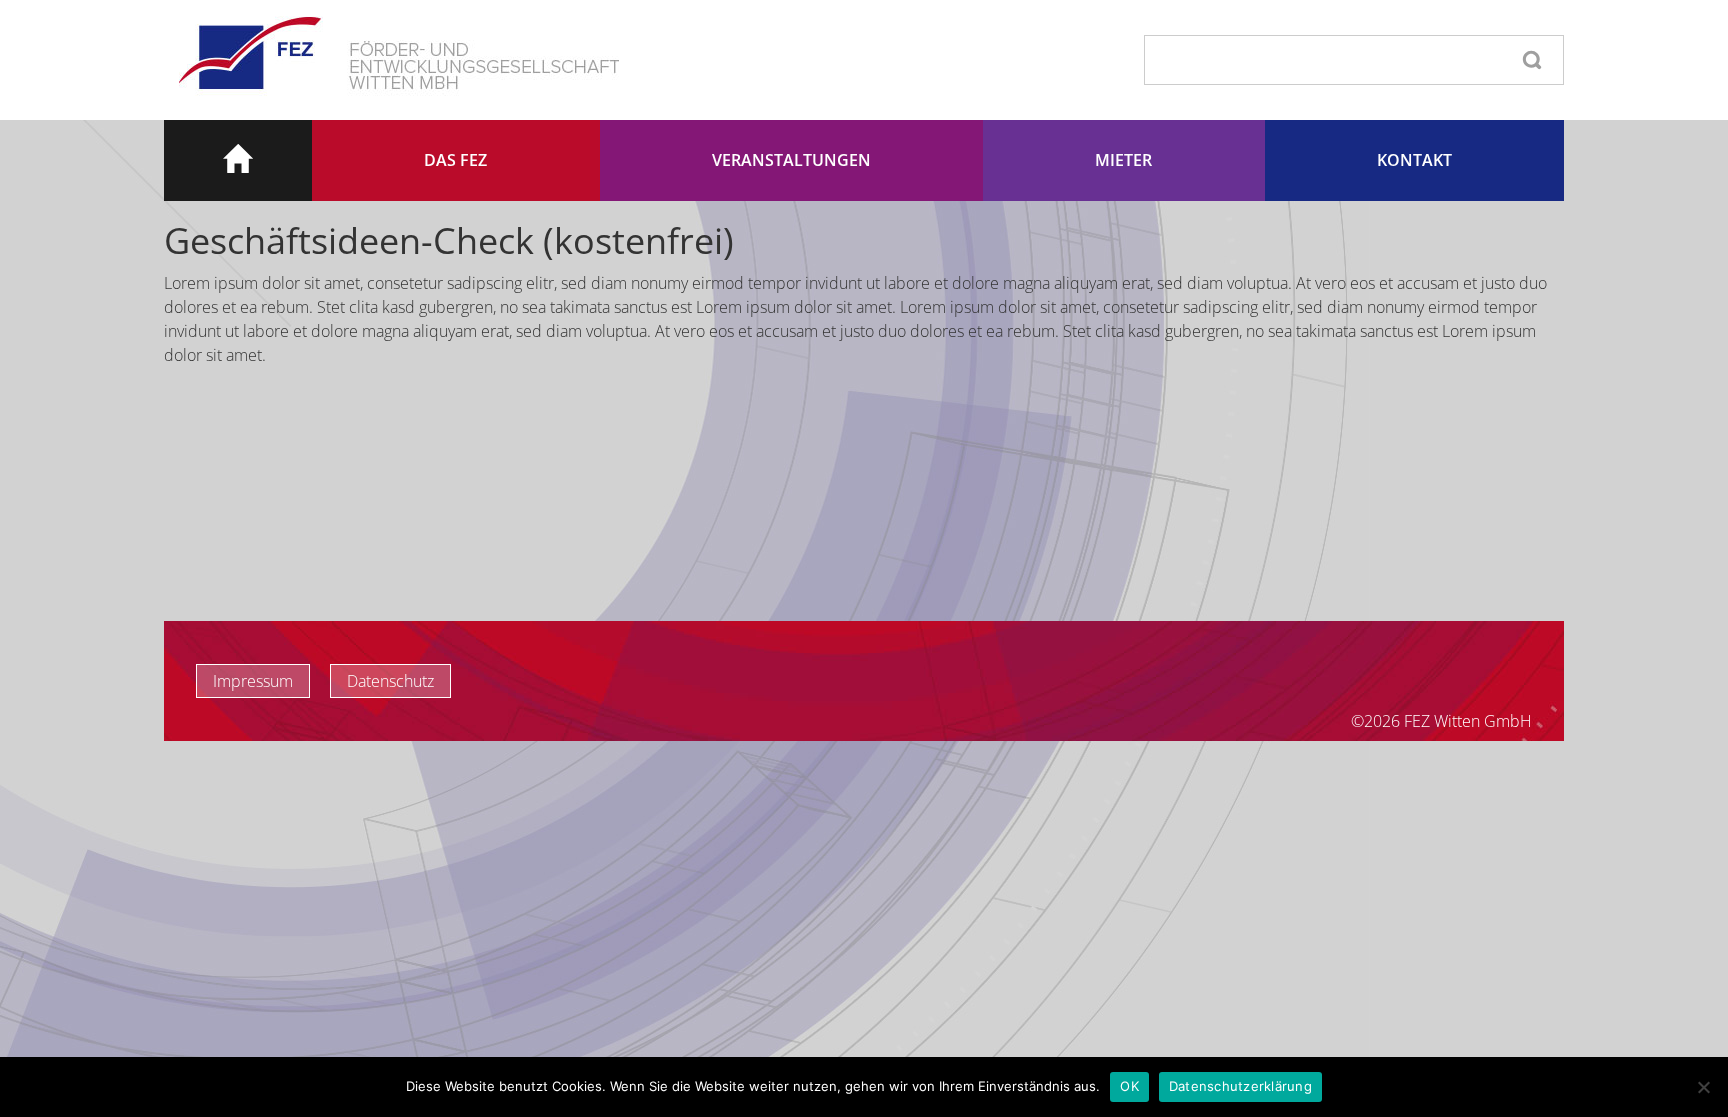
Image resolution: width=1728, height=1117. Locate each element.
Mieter (1123, 160)
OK (1129, 1086)
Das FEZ (455, 160)
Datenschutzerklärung (1240, 1086)
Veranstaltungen (791, 160)
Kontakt (1414, 160)
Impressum (253, 681)
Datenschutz (390, 681)
